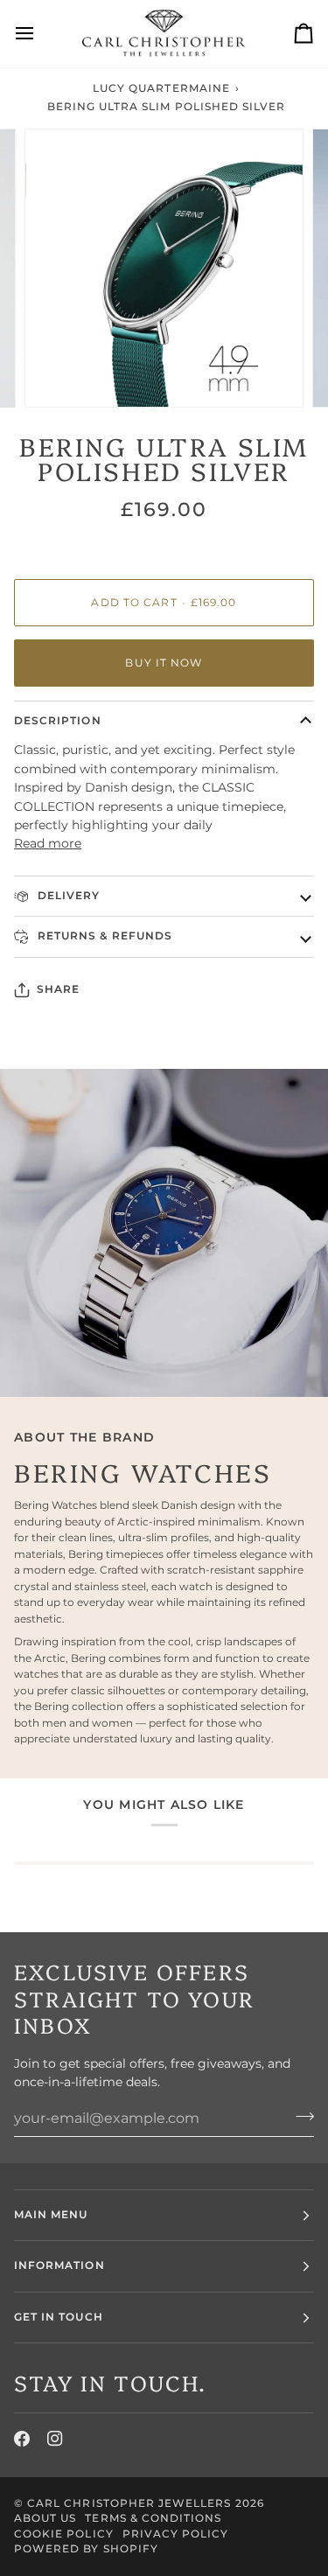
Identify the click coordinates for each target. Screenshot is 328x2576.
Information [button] (59, 2265)
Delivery (67, 896)
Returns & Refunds (103, 936)
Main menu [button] (51, 2215)
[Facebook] (22, 2439)
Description (58, 721)
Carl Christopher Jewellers (129, 2503)
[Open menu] (40, 34)
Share (58, 989)
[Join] (300, 2116)
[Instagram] (55, 2439)
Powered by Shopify (86, 2549)
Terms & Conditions (153, 2518)
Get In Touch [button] (59, 2317)
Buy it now (164, 663)
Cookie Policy (64, 2534)
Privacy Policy (176, 2534)
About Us (45, 2518)
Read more (48, 843)
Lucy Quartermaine (161, 88)
